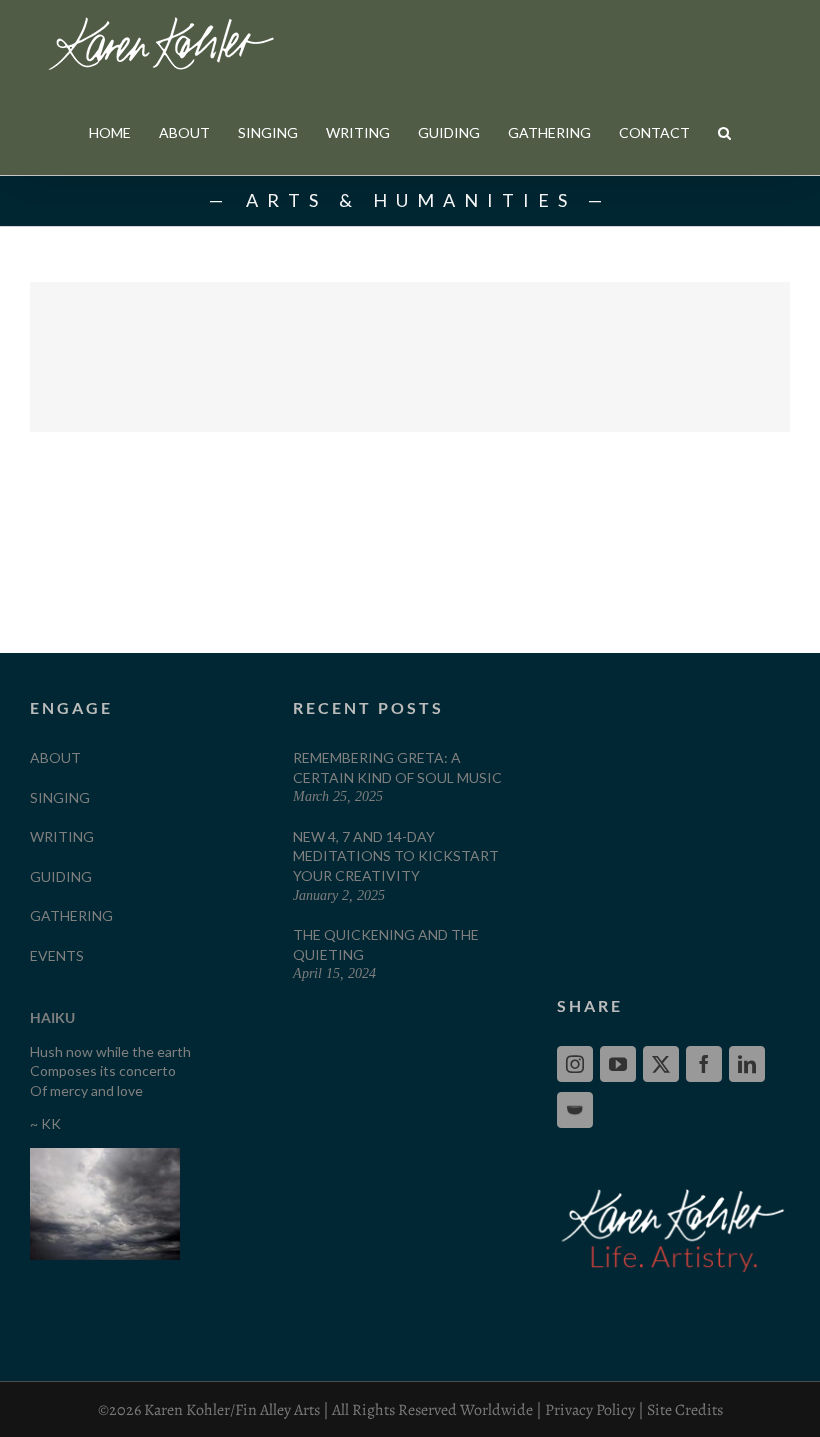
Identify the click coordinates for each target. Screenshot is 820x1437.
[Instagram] (575, 1064)
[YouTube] (618, 1064)
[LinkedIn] (747, 1064)
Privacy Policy (590, 1410)
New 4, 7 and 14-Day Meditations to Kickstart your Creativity (396, 856)
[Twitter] (661, 1064)
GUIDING (61, 876)
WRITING (62, 836)
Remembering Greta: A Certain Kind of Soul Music (397, 767)
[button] (724, 132)
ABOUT (55, 757)
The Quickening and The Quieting (386, 944)
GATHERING (71, 915)
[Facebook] (704, 1064)
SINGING (60, 797)
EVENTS (57, 955)
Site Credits (685, 1410)
